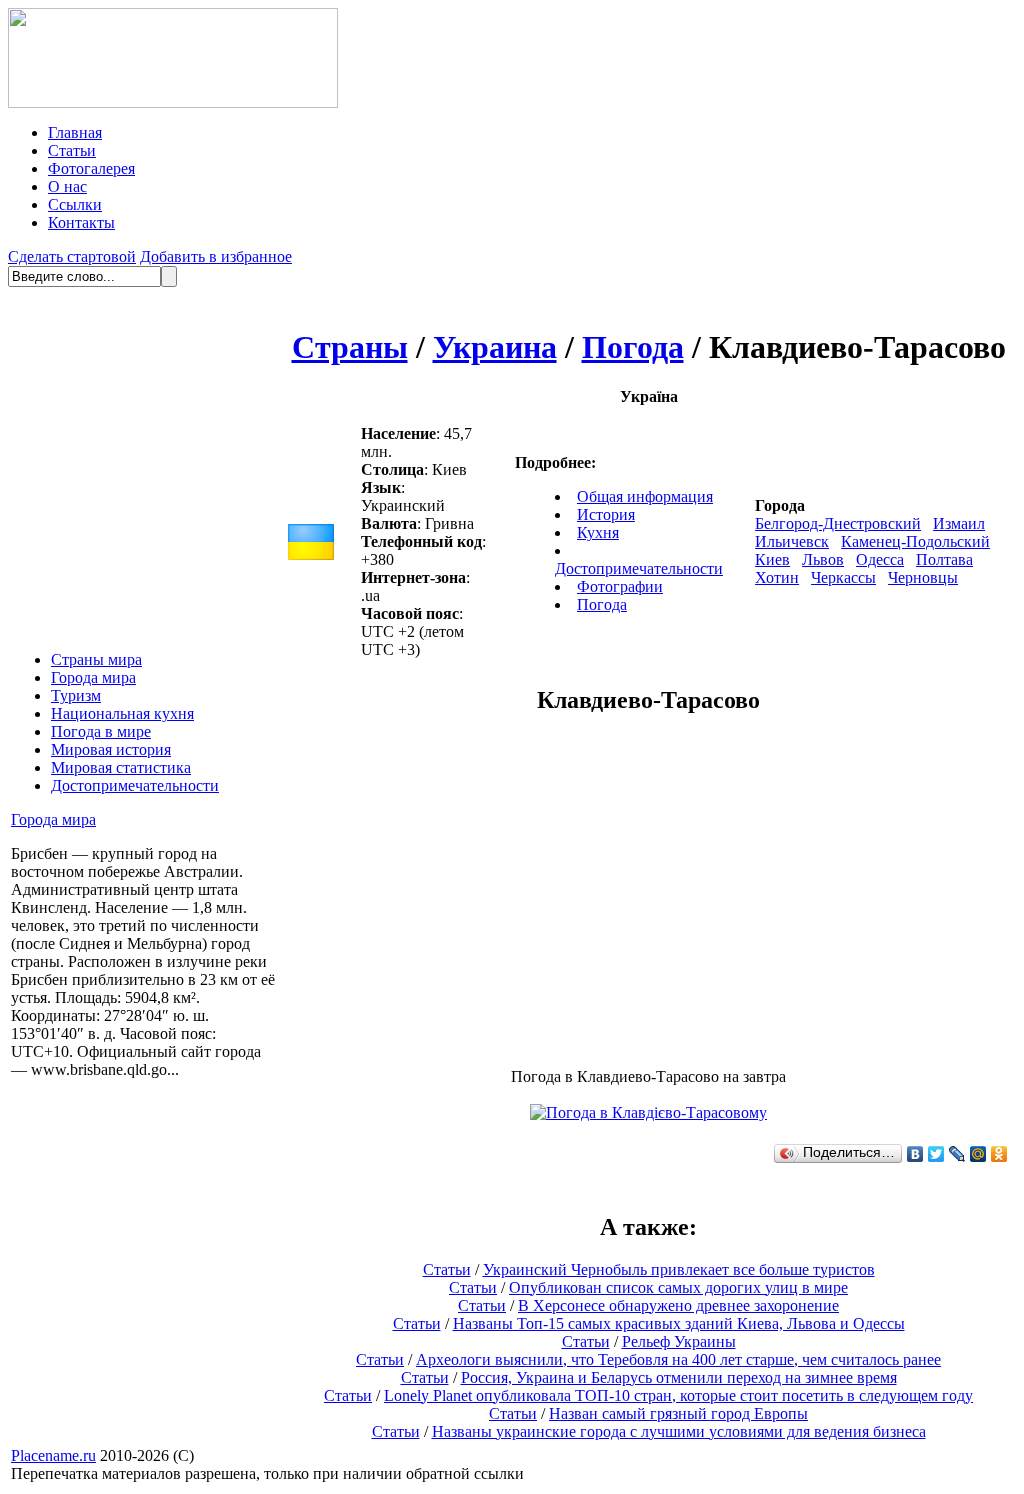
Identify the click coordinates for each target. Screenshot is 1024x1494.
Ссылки (75, 204)
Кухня (598, 532)
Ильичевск (792, 541)
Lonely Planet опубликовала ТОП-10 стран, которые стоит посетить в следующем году (678, 1395)
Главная (75, 132)
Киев (772, 559)
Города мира (93, 677)
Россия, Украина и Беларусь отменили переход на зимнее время (679, 1377)
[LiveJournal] (957, 1154)
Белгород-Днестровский (838, 523)
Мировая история (111, 749)
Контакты (81, 222)
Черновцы (923, 577)
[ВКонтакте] (915, 1154)
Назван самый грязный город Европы (678, 1413)
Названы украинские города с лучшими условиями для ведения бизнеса (679, 1431)
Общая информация (645, 496)
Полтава (944, 559)
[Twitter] (936, 1154)
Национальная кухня (122, 713)
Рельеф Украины (679, 1341)
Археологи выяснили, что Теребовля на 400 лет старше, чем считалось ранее (678, 1359)
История (606, 514)
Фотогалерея (91, 168)
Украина (495, 347)
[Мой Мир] (978, 1154)
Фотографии (620, 586)
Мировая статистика (121, 767)
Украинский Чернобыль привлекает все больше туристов (679, 1269)
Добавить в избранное (216, 256)
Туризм (76, 695)
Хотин (777, 577)
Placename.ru (53, 1455)
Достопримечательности (135, 785)
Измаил (959, 523)
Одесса (880, 559)
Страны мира (96, 659)
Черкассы (843, 577)
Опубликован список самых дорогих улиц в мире (678, 1287)
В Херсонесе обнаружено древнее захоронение (678, 1305)
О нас (67, 186)
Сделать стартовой (72, 256)
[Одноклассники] (999, 1154)
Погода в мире (101, 731)
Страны (350, 347)
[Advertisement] (481, 892)
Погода (633, 347)
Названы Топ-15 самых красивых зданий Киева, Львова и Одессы (679, 1323)
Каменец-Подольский (915, 541)
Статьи (72, 150)
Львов (823, 559)
